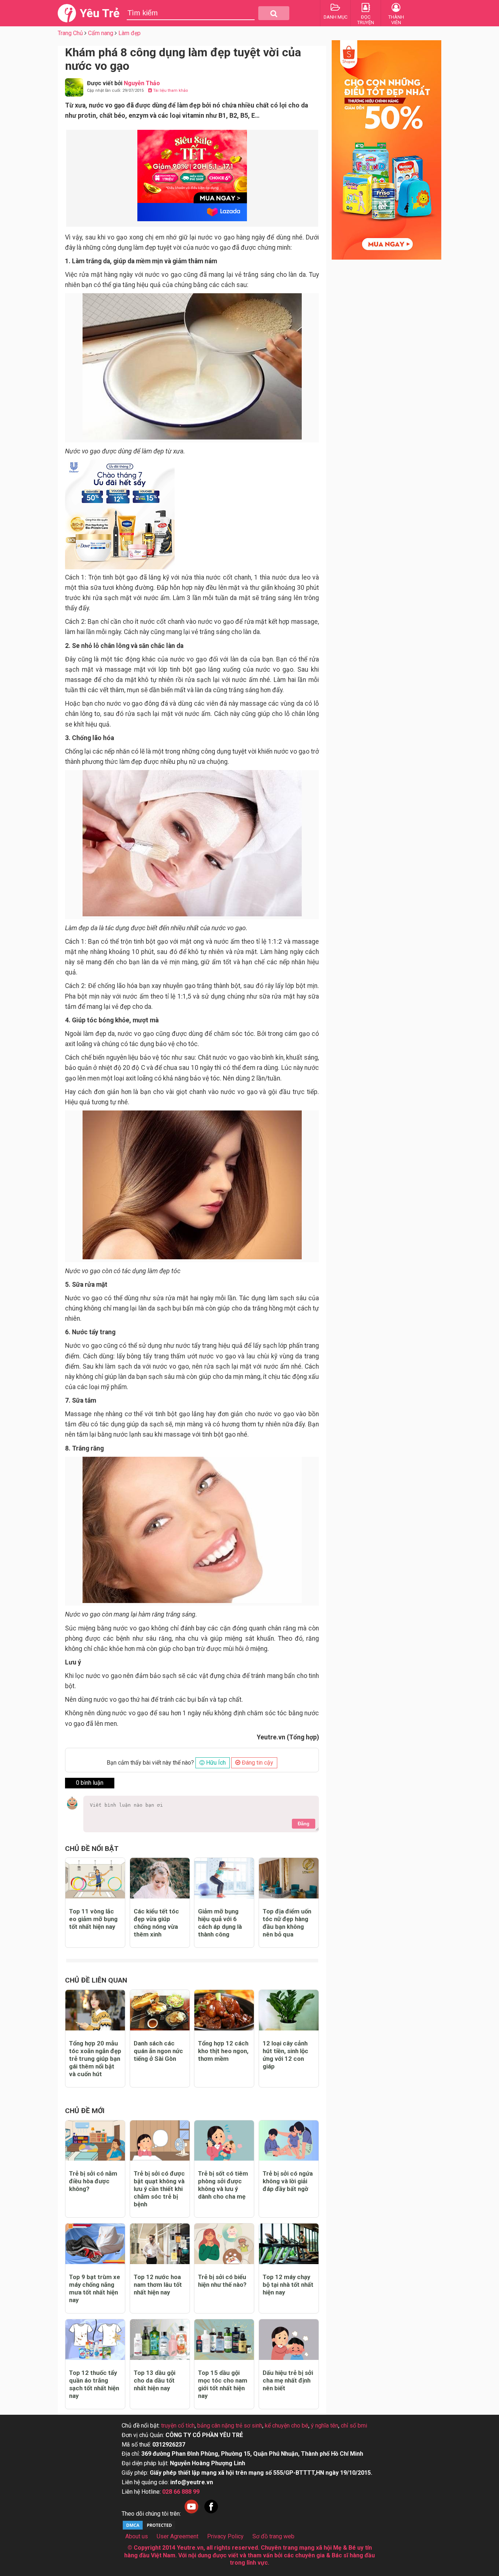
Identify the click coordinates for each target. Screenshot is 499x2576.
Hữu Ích (215, 1763)
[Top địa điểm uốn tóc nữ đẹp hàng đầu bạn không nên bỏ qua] (289, 1878)
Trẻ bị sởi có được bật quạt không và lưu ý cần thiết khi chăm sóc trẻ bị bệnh (159, 2189)
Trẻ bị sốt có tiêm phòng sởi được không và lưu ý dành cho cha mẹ (223, 2185)
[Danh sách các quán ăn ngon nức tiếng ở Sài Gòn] (160, 2010)
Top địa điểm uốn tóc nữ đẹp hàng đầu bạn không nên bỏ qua (287, 1923)
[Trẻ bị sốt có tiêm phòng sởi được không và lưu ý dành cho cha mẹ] (224, 2141)
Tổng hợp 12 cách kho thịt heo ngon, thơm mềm (223, 2051)
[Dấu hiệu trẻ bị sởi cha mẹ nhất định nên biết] (289, 2340)
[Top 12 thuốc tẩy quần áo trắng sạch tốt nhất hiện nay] (95, 2340)
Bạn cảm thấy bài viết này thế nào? (150, 1763)
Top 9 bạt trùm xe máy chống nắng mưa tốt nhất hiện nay (95, 2288)
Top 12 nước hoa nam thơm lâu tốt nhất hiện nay (158, 2285)
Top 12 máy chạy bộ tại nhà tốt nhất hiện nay (288, 2285)
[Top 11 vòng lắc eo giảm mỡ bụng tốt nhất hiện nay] (95, 1878)
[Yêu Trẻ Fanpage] (211, 2514)
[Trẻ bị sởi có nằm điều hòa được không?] (95, 2141)
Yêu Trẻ (100, 13)
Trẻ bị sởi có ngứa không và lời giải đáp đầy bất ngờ (288, 2181)
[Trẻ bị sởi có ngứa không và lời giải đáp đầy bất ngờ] (289, 2141)
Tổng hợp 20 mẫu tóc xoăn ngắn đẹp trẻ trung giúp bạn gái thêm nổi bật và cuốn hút (95, 2059)
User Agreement (178, 2536)
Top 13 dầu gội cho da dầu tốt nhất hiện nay (155, 2380)
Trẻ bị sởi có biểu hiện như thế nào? (222, 2281)
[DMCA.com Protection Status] (149, 2529)
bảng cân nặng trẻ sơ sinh (230, 2426)
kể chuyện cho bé (287, 2426)
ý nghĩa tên (325, 2426)
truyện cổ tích (178, 2426)
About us (137, 2536)
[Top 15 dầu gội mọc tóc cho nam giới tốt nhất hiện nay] (224, 2340)
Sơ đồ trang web (273, 2536)
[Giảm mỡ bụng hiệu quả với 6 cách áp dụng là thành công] (224, 1878)
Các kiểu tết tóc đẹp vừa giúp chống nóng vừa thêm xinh (156, 1923)
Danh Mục (336, 17)
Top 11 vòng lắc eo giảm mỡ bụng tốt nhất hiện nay (93, 1919)
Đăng (304, 1824)
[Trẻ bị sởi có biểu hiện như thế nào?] (224, 2244)
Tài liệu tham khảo (170, 90)
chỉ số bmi (354, 2426)
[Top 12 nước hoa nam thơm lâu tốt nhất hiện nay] (160, 2244)
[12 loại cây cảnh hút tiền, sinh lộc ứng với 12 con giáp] (289, 2010)
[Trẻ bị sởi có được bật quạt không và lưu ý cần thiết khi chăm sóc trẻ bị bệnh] (160, 2141)
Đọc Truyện (366, 20)
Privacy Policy (225, 2536)
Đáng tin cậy (257, 1763)
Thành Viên (396, 20)
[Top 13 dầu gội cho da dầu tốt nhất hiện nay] (160, 2340)
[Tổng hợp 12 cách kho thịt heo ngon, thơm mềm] (224, 2010)
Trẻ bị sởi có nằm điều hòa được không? (93, 2181)
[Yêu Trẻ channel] (191, 2514)
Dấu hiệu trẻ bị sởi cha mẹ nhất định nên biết (288, 2380)
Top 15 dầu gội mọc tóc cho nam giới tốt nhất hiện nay (223, 2384)
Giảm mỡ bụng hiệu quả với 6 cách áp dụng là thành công (220, 1923)
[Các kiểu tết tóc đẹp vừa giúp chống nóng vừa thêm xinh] (160, 1878)
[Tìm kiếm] (274, 13)
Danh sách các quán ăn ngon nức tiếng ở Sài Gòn (158, 2051)
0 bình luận (90, 1783)
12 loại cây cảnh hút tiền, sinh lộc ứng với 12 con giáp (285, 2055)
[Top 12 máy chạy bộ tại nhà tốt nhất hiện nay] (289, 2244)
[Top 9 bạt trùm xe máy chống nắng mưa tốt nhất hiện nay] (95, 2244)
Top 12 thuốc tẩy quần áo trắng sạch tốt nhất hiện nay (94, 2384)
